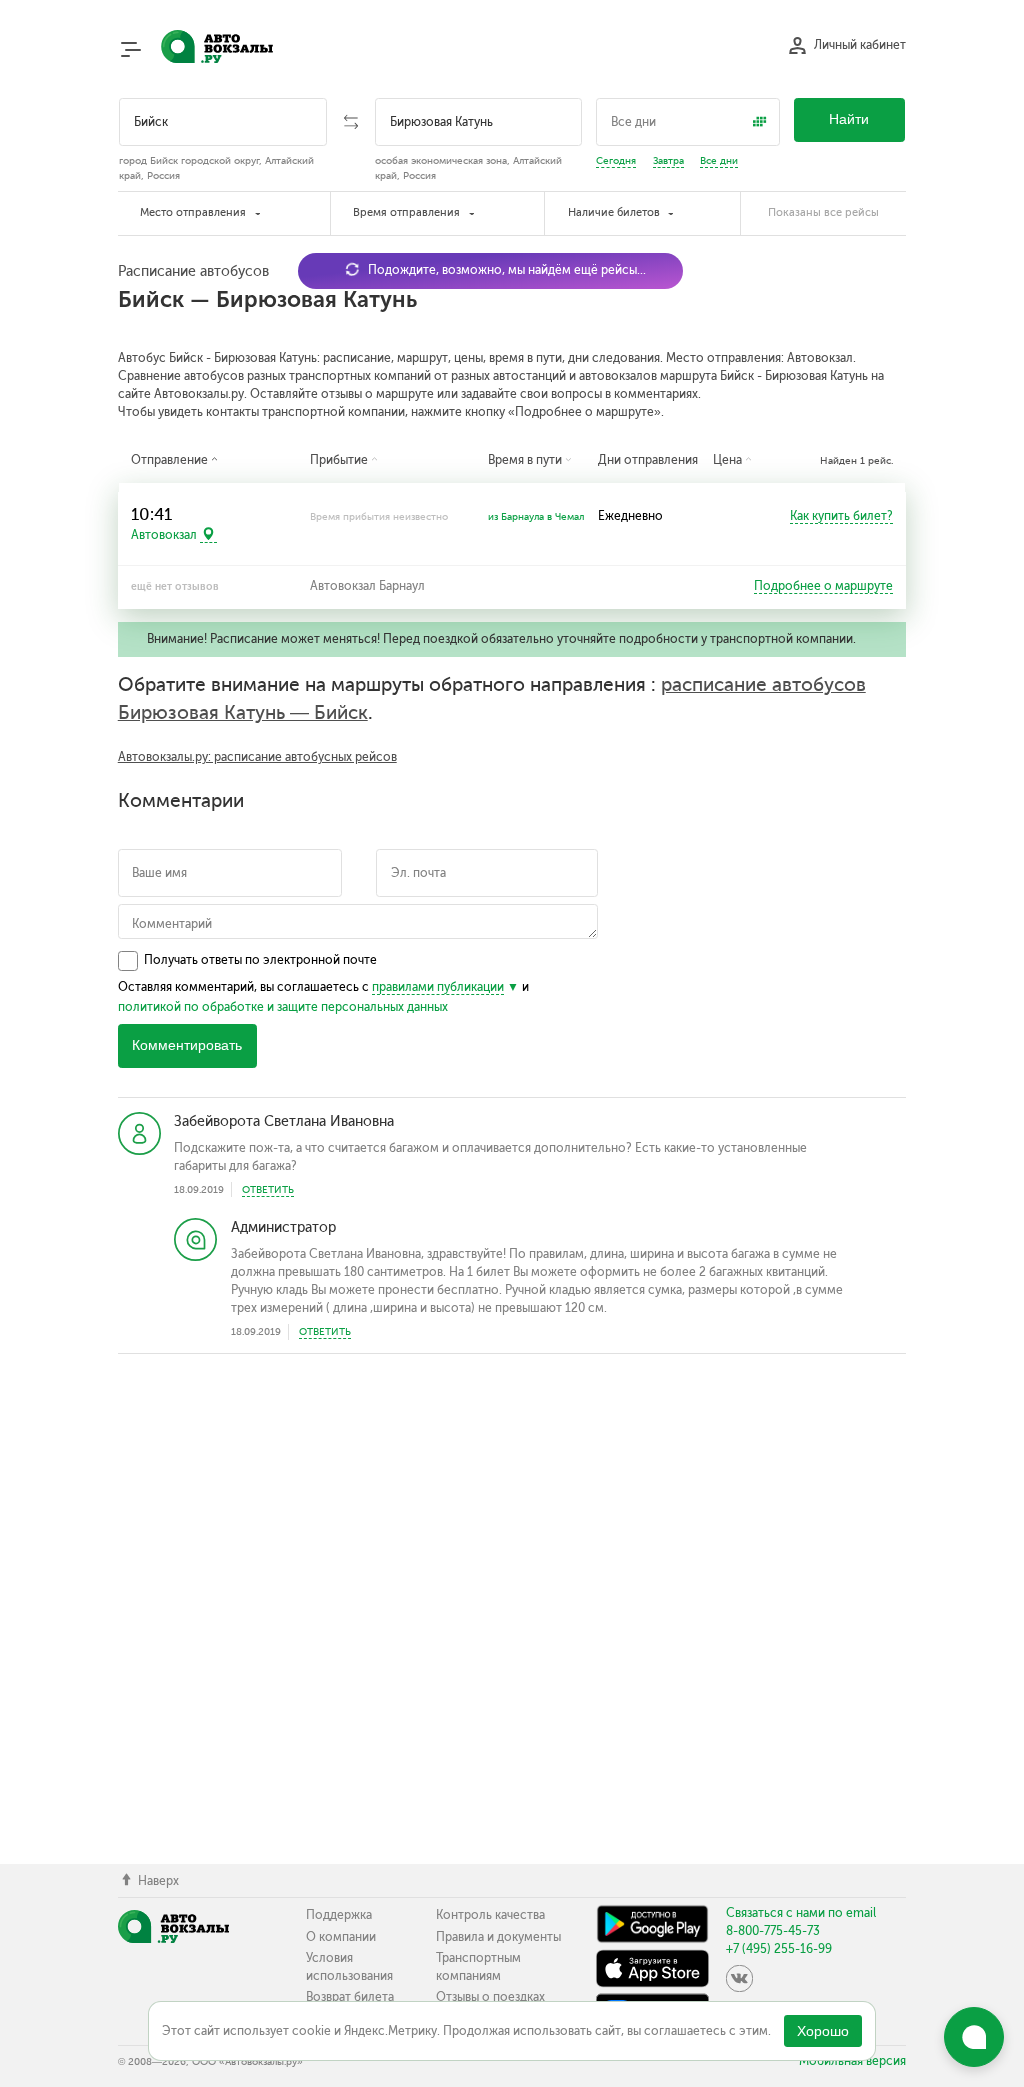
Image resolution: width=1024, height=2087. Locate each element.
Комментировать (187, 1045)
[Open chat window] (974, 2037)
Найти (849, 119)
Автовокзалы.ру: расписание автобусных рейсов (257, 757)
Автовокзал (164, 535)
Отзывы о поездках (490, 1997)
